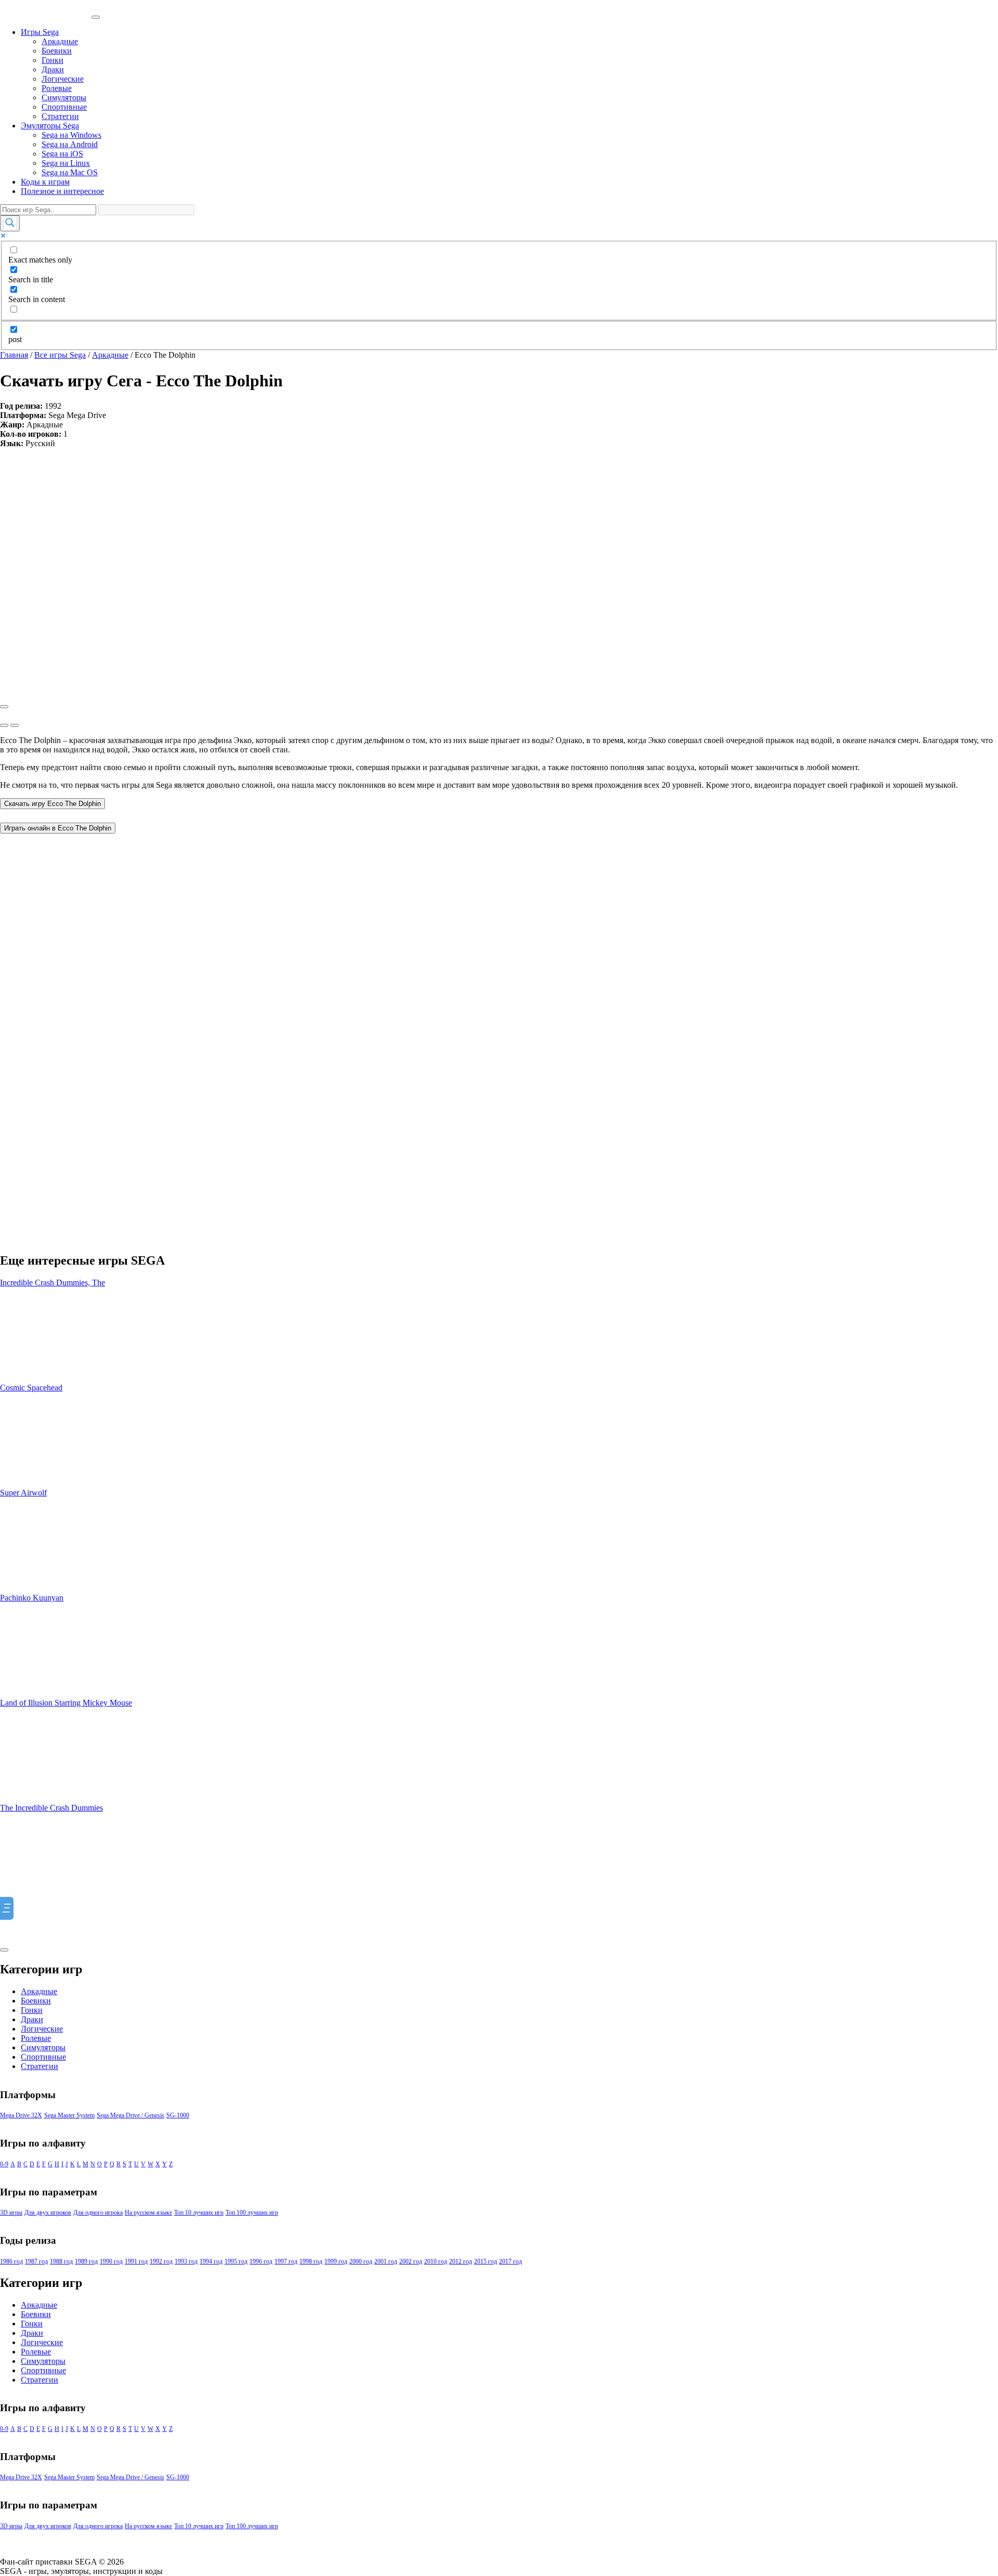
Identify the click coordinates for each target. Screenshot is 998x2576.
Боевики (57, 51)
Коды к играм (45, 182)
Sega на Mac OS (70, 172)
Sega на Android (70, 144)
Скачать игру (52, 804)
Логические (63, 79)
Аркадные (60, 41)
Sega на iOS (62, 154)
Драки (53, 69)
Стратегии (60, 116)
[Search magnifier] (10, 223)
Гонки (52, 60)
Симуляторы (64, 97)
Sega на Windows (71, 135)
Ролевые (57, 88)
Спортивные (64, 107)
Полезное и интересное (62, 191)
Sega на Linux (66, 163)
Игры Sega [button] (40, 32)
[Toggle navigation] (96, 17)
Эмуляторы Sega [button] (50, 126)
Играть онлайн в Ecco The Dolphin (58, 828)
